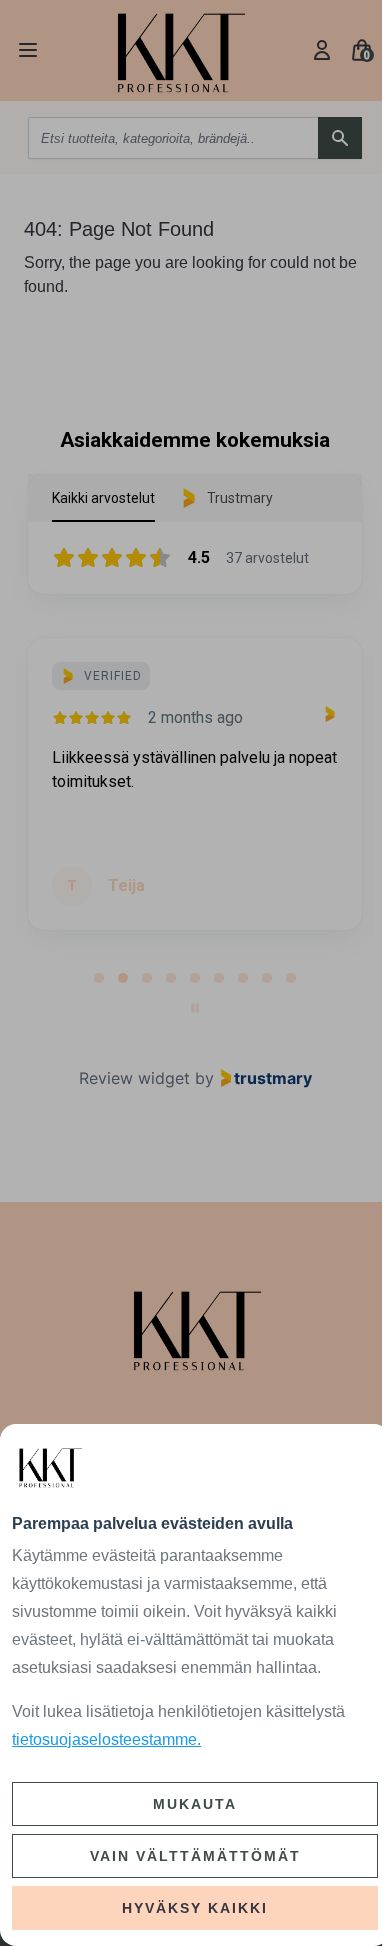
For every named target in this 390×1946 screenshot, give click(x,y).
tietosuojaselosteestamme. (106, 1739)
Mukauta (195, 1804)
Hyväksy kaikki (195, 1908)
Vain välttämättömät (195, 1856)
